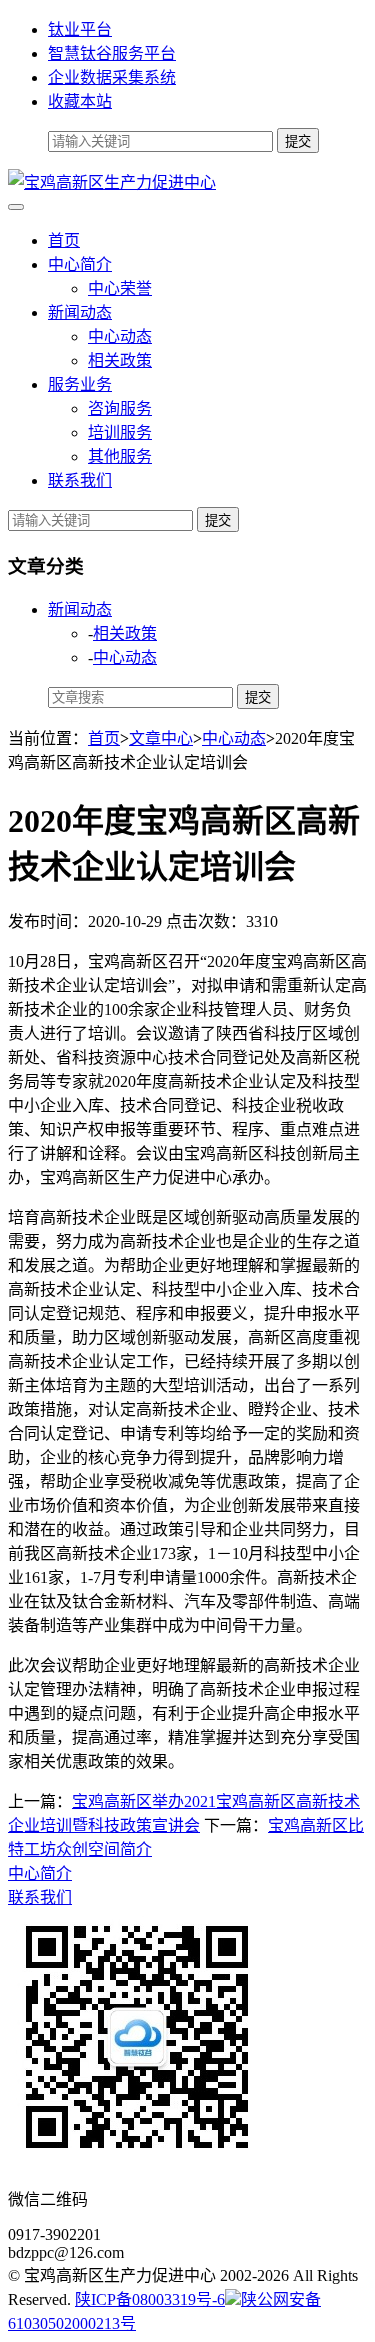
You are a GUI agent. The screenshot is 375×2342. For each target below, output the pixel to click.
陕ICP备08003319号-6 (150, 2299)
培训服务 (120, 432)
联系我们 (80, 480)
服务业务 (80, 384)
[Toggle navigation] (16, 207)
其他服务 (120, 456)
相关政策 (120, 360)
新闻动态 (80, 312)
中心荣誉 (120, 288)
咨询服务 (120, 408)
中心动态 (120, 336)
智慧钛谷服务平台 (112, 53)
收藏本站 (80, 101)
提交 (218, 520)
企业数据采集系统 (112, 77)
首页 (64, 240)
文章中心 (161, 738)
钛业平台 (80, 29)
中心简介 (80, 264)
